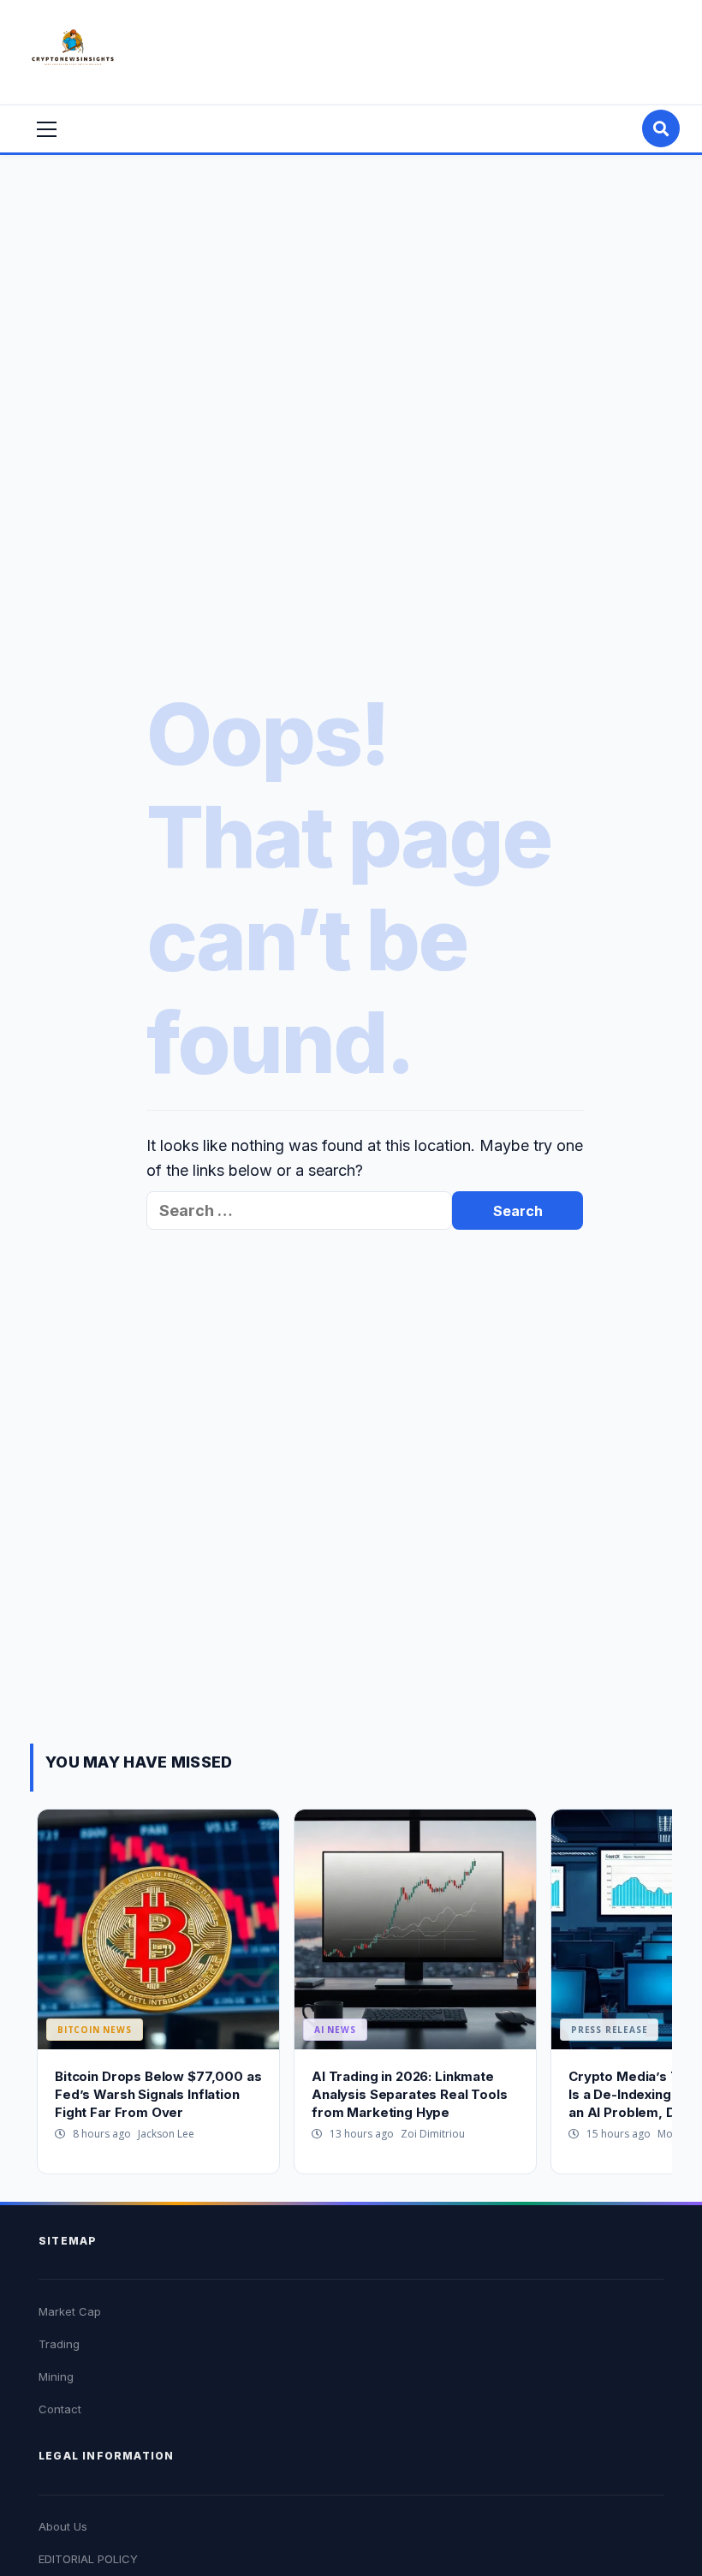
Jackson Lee (166, 2134)
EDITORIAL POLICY (88, 2559)
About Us (63, 2526)
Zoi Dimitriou (433, 2134)
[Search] (661, 128)
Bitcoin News (95, 2030)
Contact (60, 2409)
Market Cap (70, 2311)
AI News (335, 2030)
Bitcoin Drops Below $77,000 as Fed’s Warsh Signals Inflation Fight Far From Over (158, 2094)
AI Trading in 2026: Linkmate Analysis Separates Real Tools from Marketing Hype (410, 2094)
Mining (56, 2376)
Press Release (609, 2030)
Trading (59, 2344)
